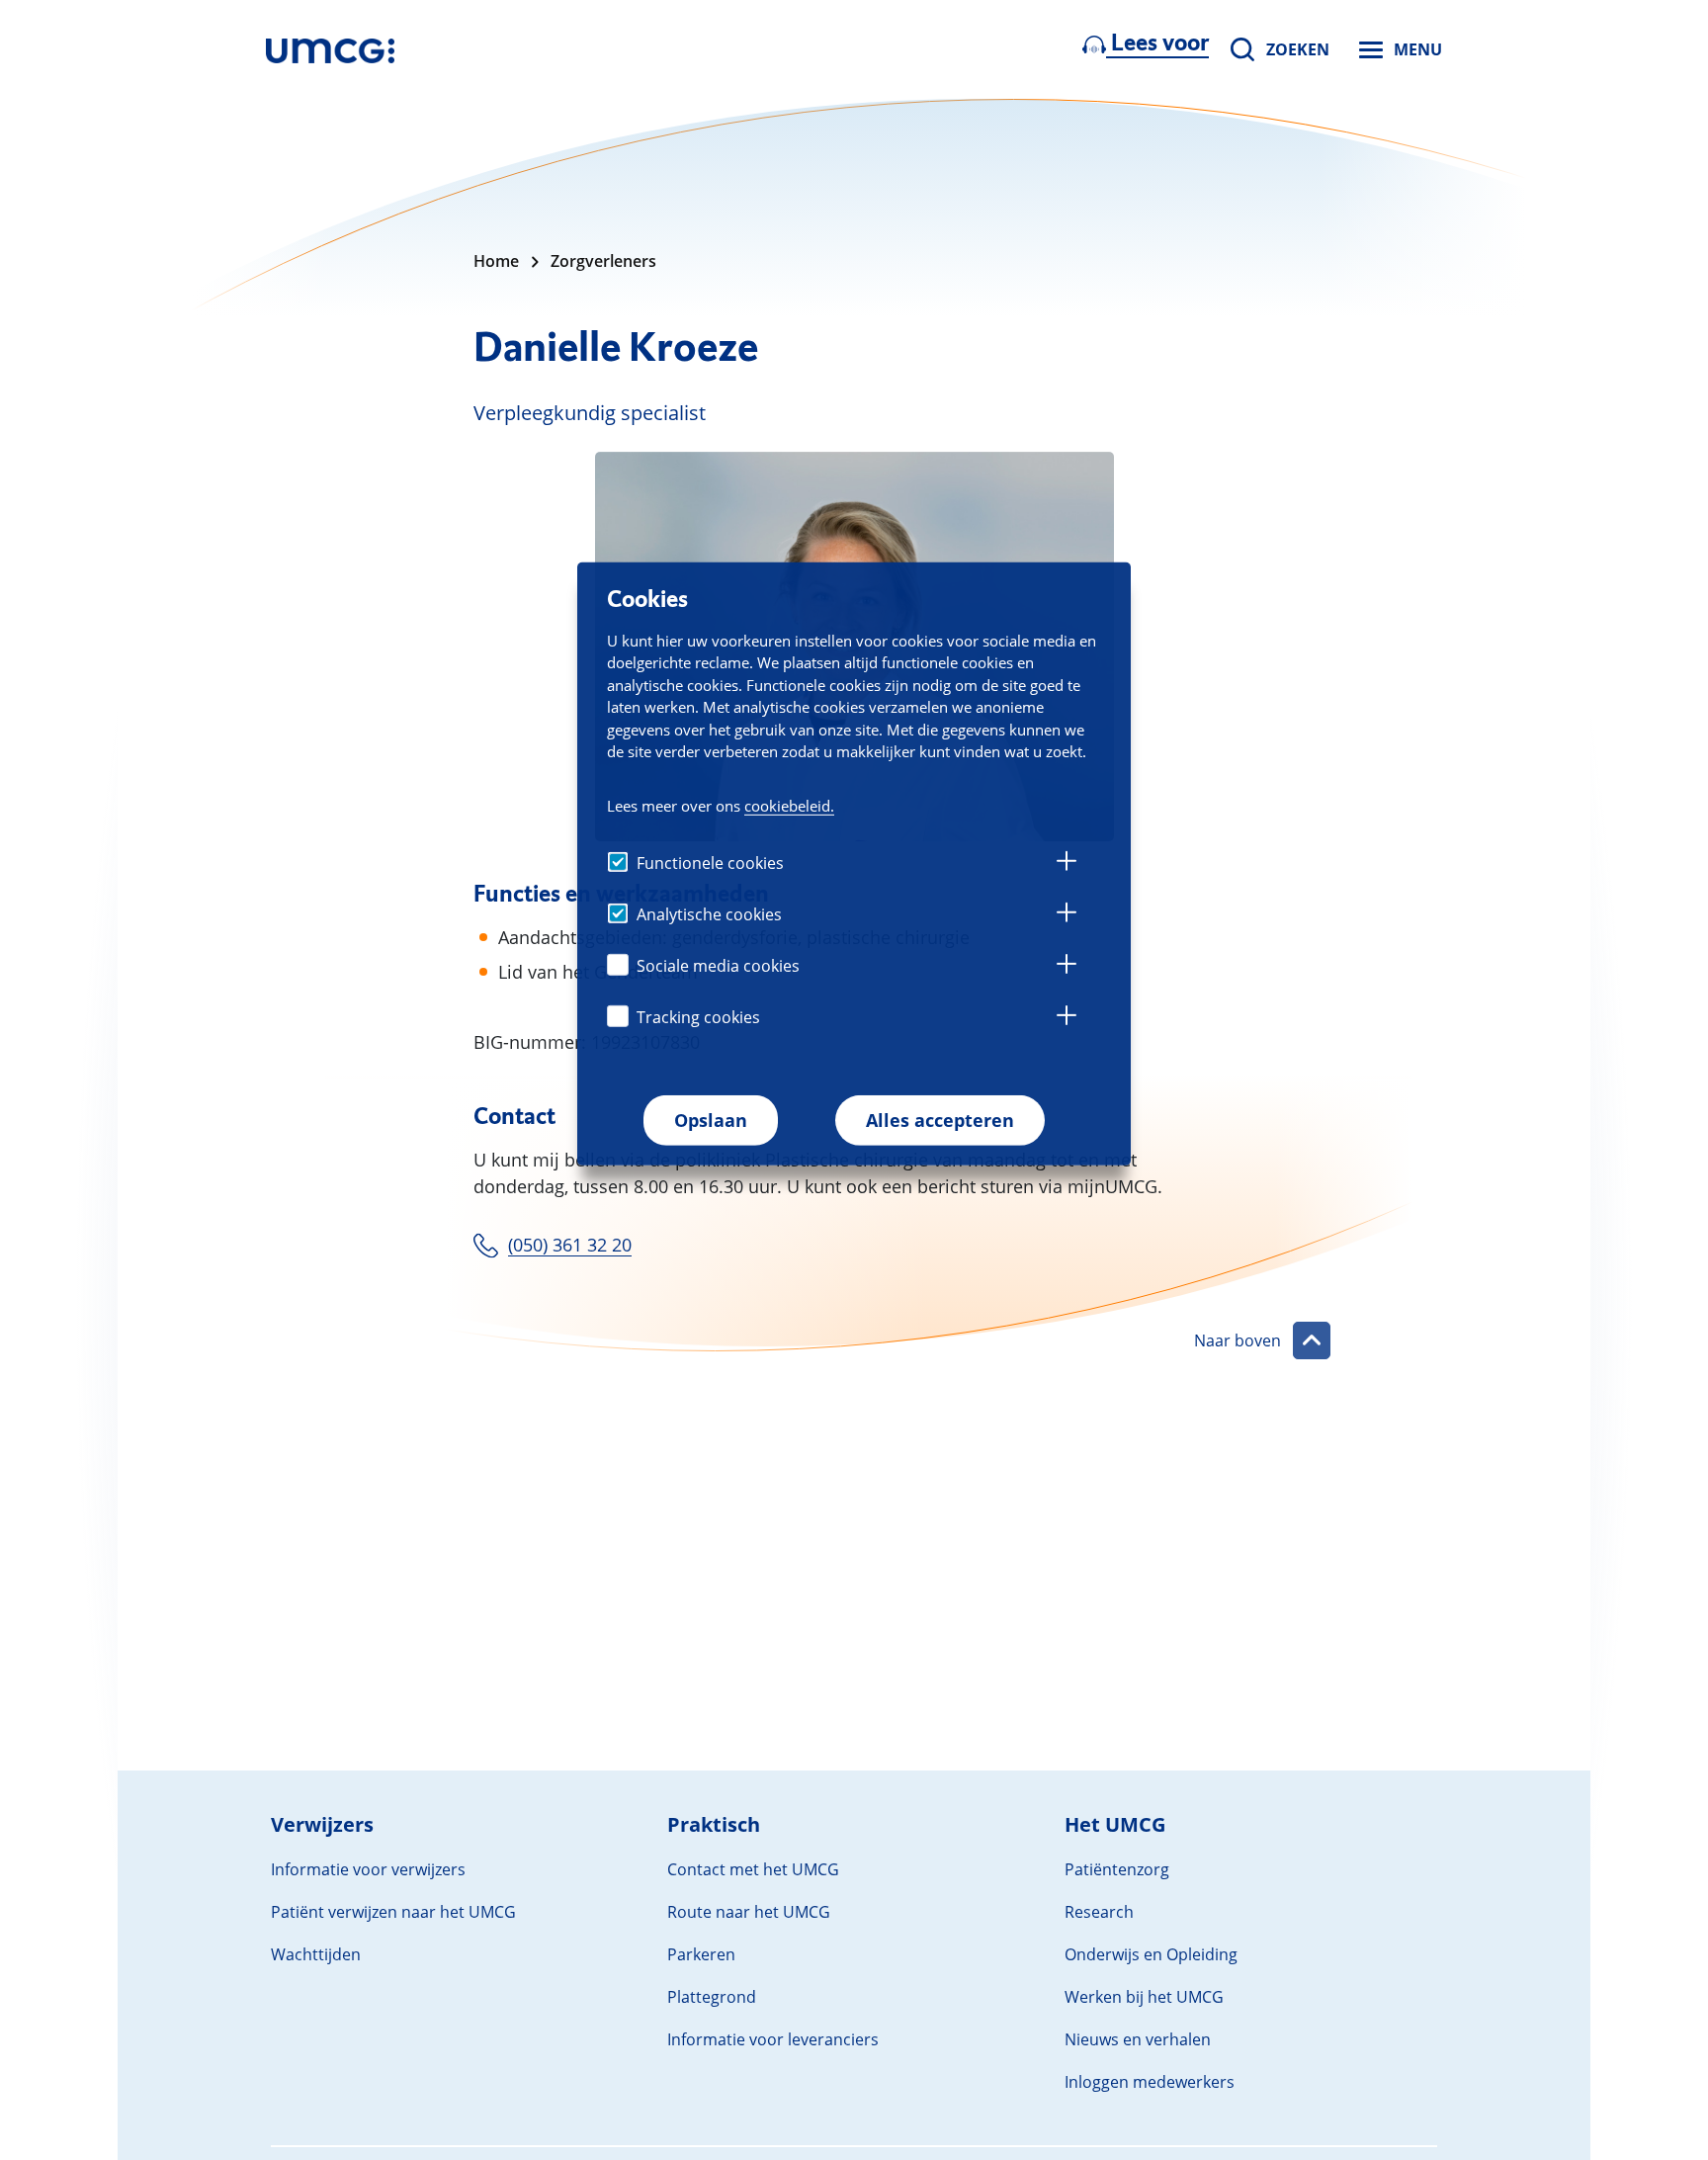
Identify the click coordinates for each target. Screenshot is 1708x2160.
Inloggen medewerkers (1150, 2082)
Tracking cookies (698, 1017)
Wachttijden (316, 1954)
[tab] (1067, 864)
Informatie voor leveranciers (773, 2039)
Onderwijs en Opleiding (1151, 1954)
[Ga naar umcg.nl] (330, 49)
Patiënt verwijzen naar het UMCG (393, 1912)
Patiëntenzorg (1117, 1869)
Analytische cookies (709, 914)
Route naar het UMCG (749, 1912)
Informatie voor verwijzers (368, 1869)
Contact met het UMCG (753, 1869)
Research (1099, 1912)
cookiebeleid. (789, 806)
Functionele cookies (710, 863)
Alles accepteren (940, 1120)
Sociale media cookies (718, 966)
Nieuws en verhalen (1138, 2039)
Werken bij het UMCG (1144, 1997)
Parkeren (701, 1954)
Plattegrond (712, 1997)
